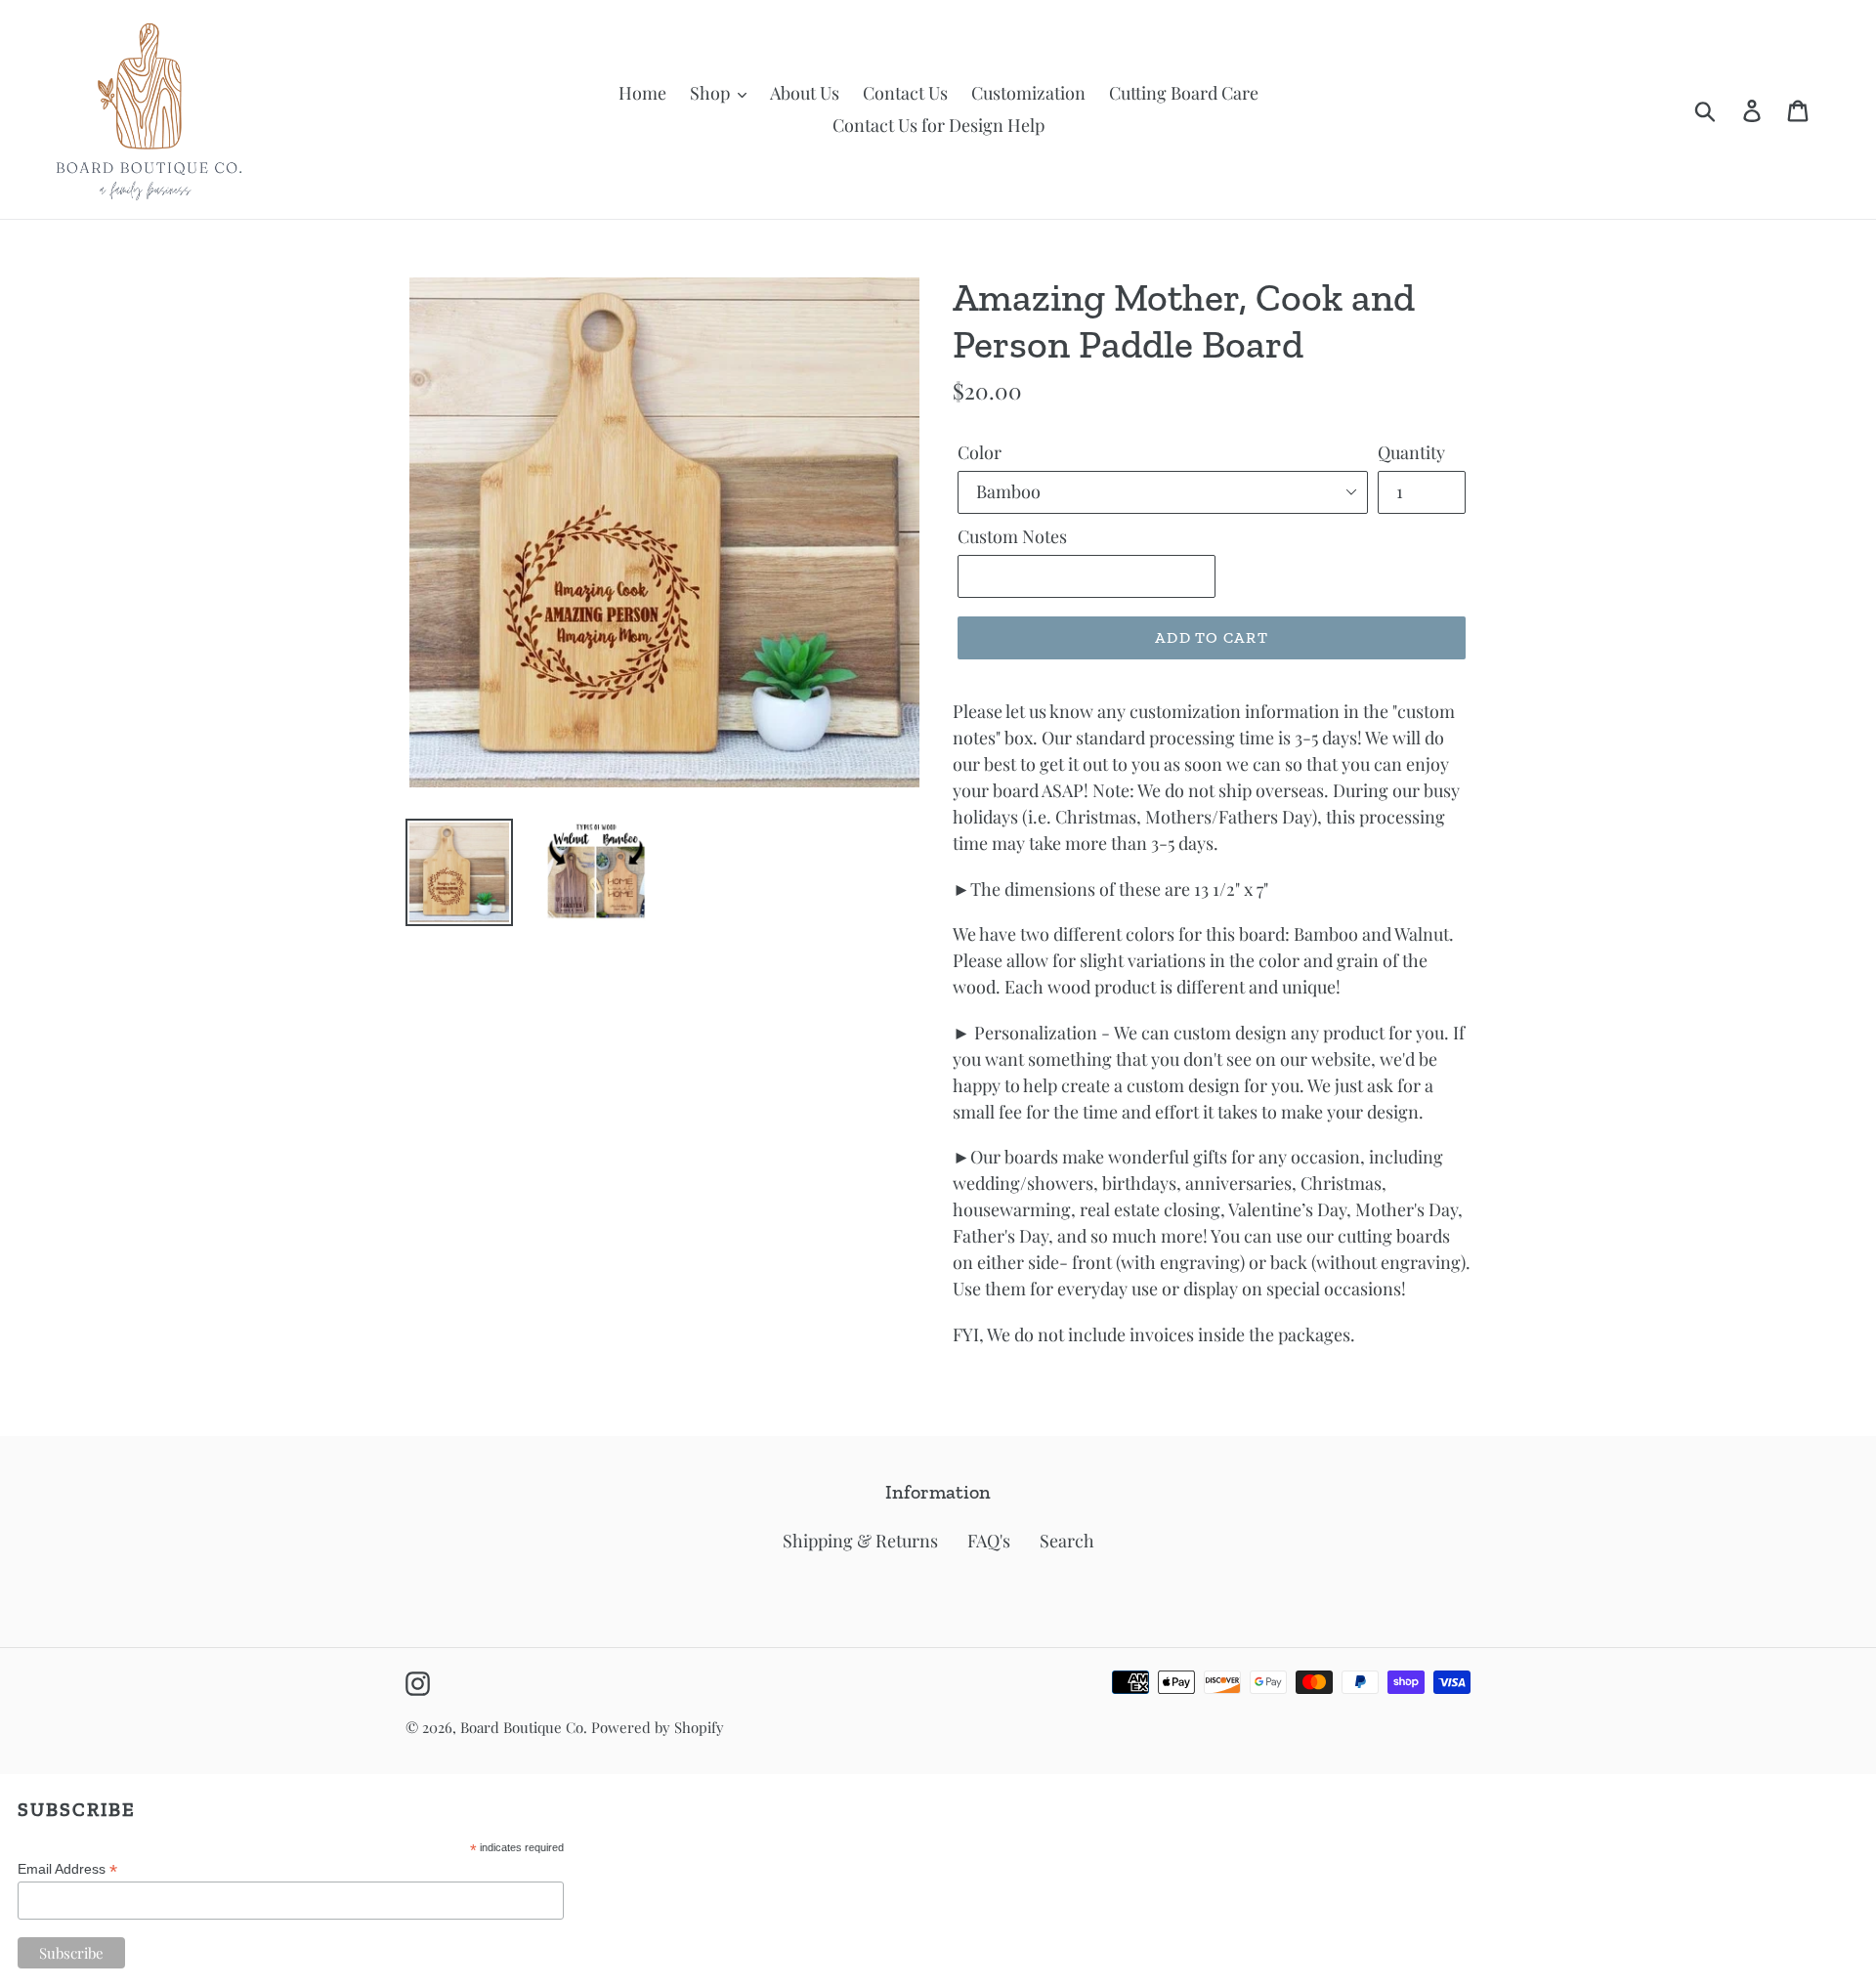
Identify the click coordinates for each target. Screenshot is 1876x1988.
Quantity (1411, 452)
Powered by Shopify (658, 1727)
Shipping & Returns (860, 1541)
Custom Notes (1012, 536)
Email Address (67, 1869)
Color (980, 452)
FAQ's (989, 1541)
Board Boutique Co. (524, 1727)
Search (1067, 1541)
